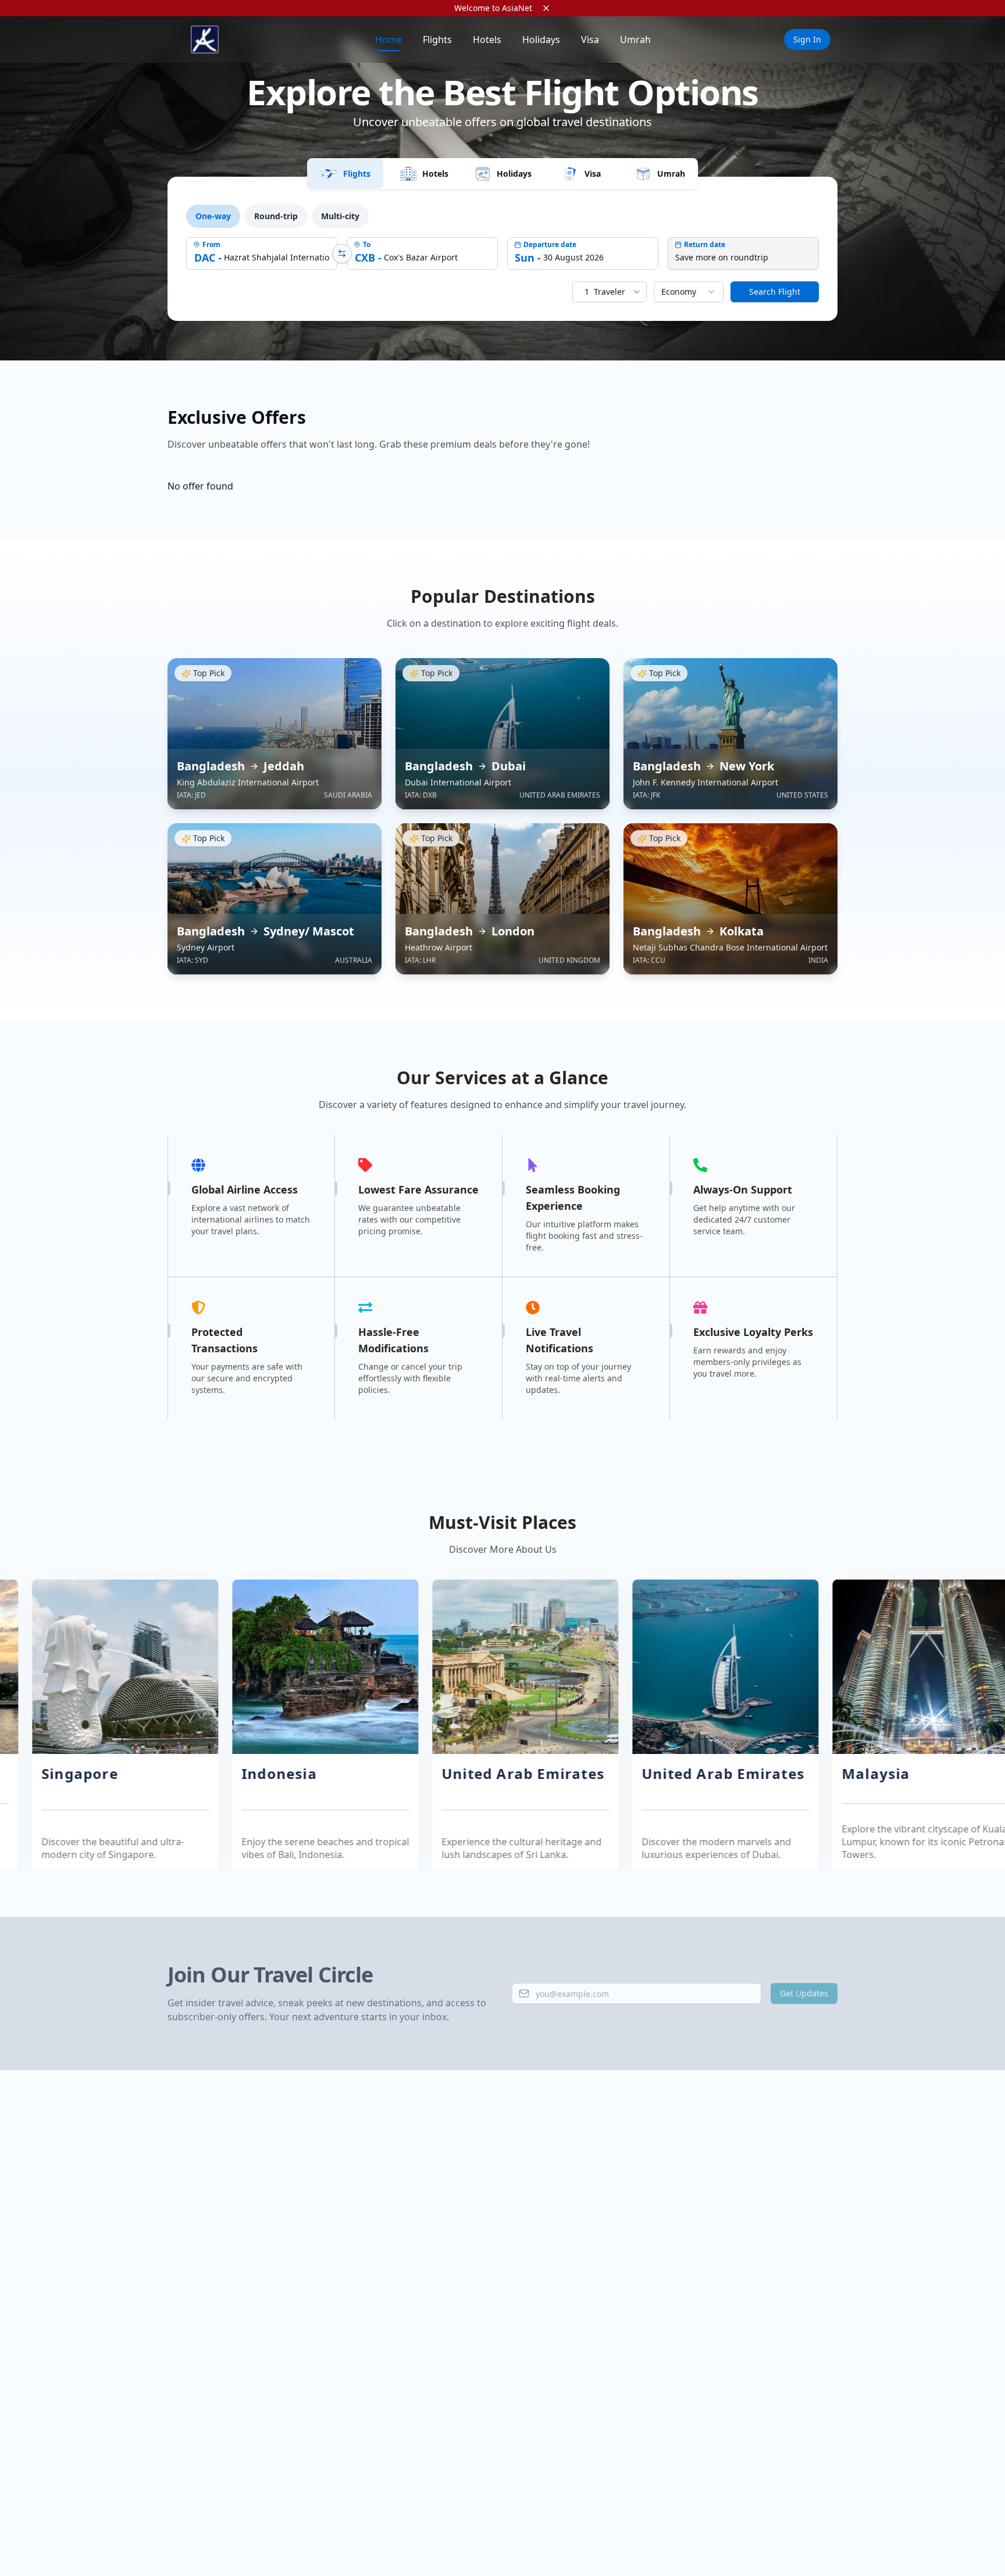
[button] (259, 1725)
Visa (590, 40)
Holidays (541, 40)
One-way (213, 216)
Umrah (635, 40)
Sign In (807, 39)
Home (389, 40)
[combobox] (689, 292)
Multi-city (340, 216)
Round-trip (276, 216)
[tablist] (502, 174)
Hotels (487, 40)
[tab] (345, 174)
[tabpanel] (502, 253)
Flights (437, 40)
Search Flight (775, 292)
